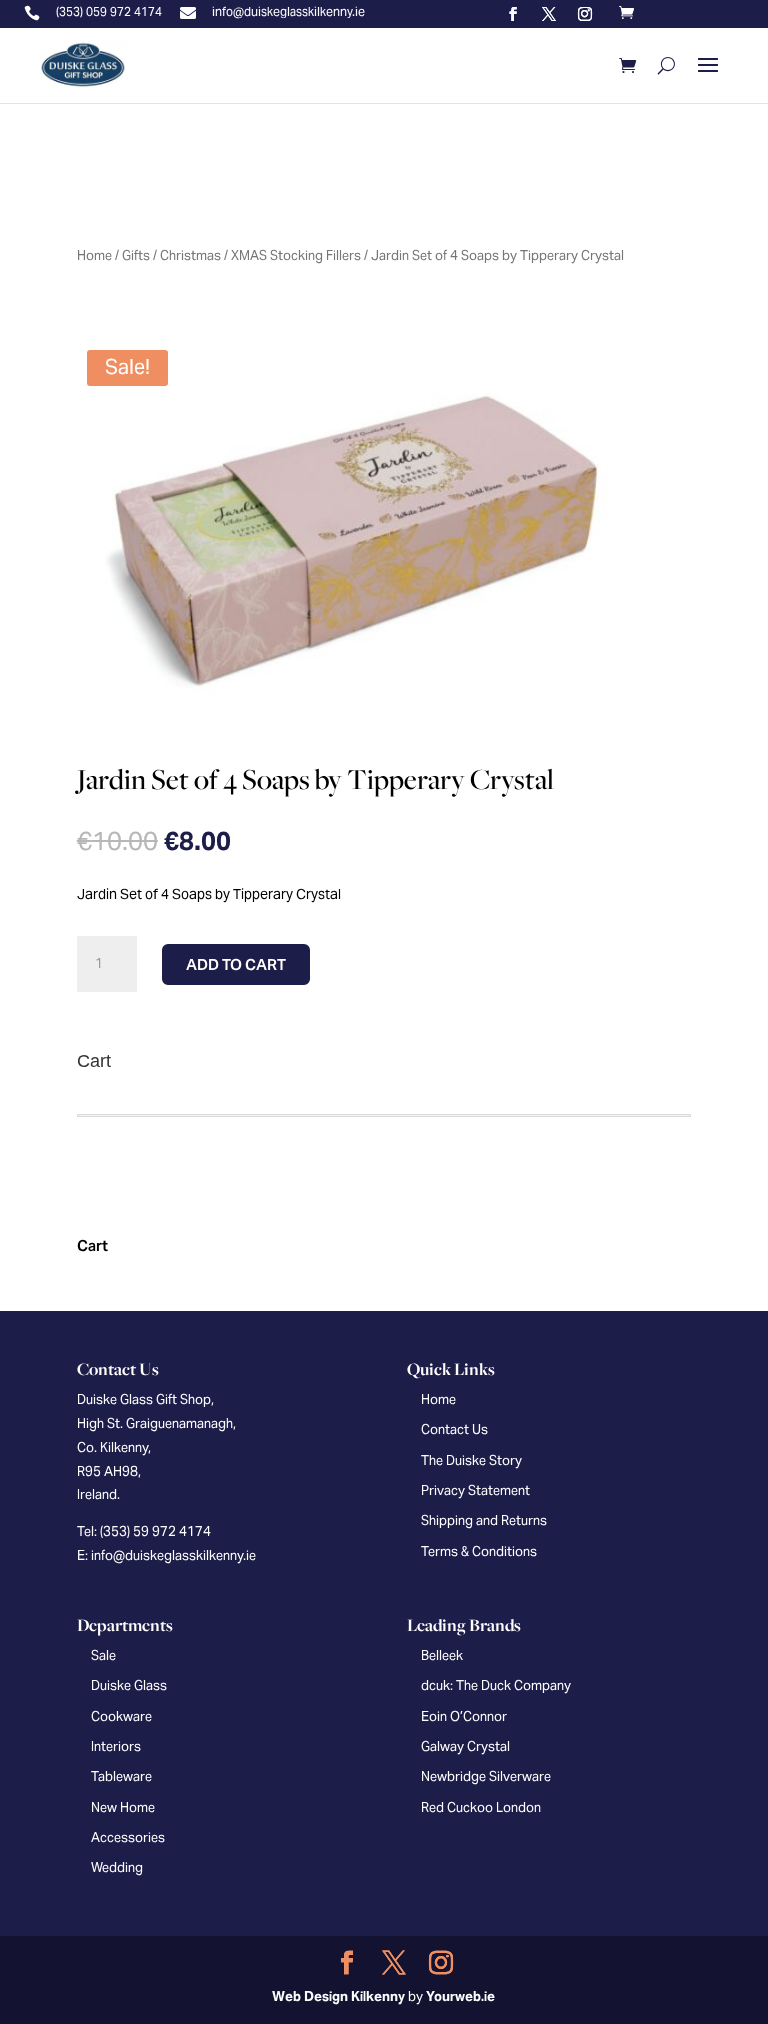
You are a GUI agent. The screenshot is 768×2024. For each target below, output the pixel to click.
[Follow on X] (549, 14)
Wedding (117, 1867)
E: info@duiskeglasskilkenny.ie (166, 1555)
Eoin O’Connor (464, 1716)
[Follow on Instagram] (585, 14)
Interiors (116, 1746)
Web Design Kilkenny (338, 1996)
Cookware (121, 1716)
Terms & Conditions (479, 1551)
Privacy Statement (475, 1490)
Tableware (121, 1776)
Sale (103, 1655)
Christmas (190, 255)
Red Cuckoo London (481, 1807)
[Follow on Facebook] (513, 14)
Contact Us (454, 1429)
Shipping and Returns (484, 1520)
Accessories (128, 1837)
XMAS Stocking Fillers (296, 255)
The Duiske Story (471, 1460)
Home (94, 255)
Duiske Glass (129, 1685)
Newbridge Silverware (486, 1776)
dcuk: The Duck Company (496, 1685)
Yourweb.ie (460, 1996)
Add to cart (236, 964)
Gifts (136, 255)
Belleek (442, 1655)
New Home (123, 1807)
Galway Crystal (465, 1746)
